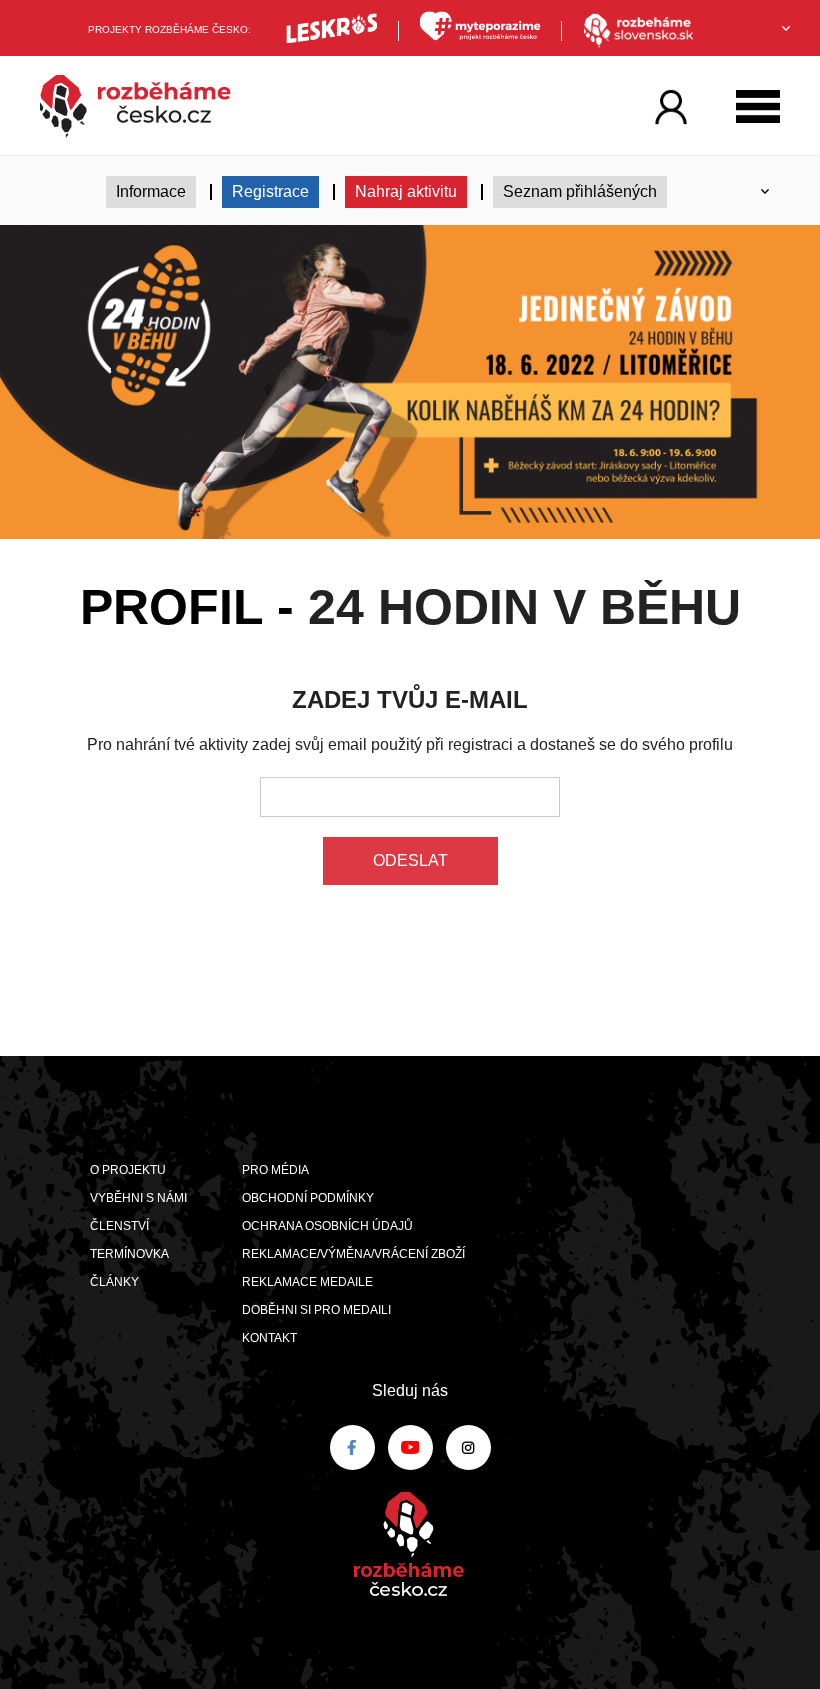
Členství (119, 1226)
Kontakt (269, 1338)
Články (114, 1282)
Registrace (270, 191)
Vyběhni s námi (138, 1198)
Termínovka (129, 1254)
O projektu (128, 1170)
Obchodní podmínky (308, 1198)
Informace (151, 191)
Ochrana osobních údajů (327, 1226)
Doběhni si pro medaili (316, 1310)
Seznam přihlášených (580, 191)
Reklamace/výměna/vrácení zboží (353, 1254)
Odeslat (410, 860)
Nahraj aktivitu (406, 191)
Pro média (275, 1170)
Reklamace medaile (307, 1282)
